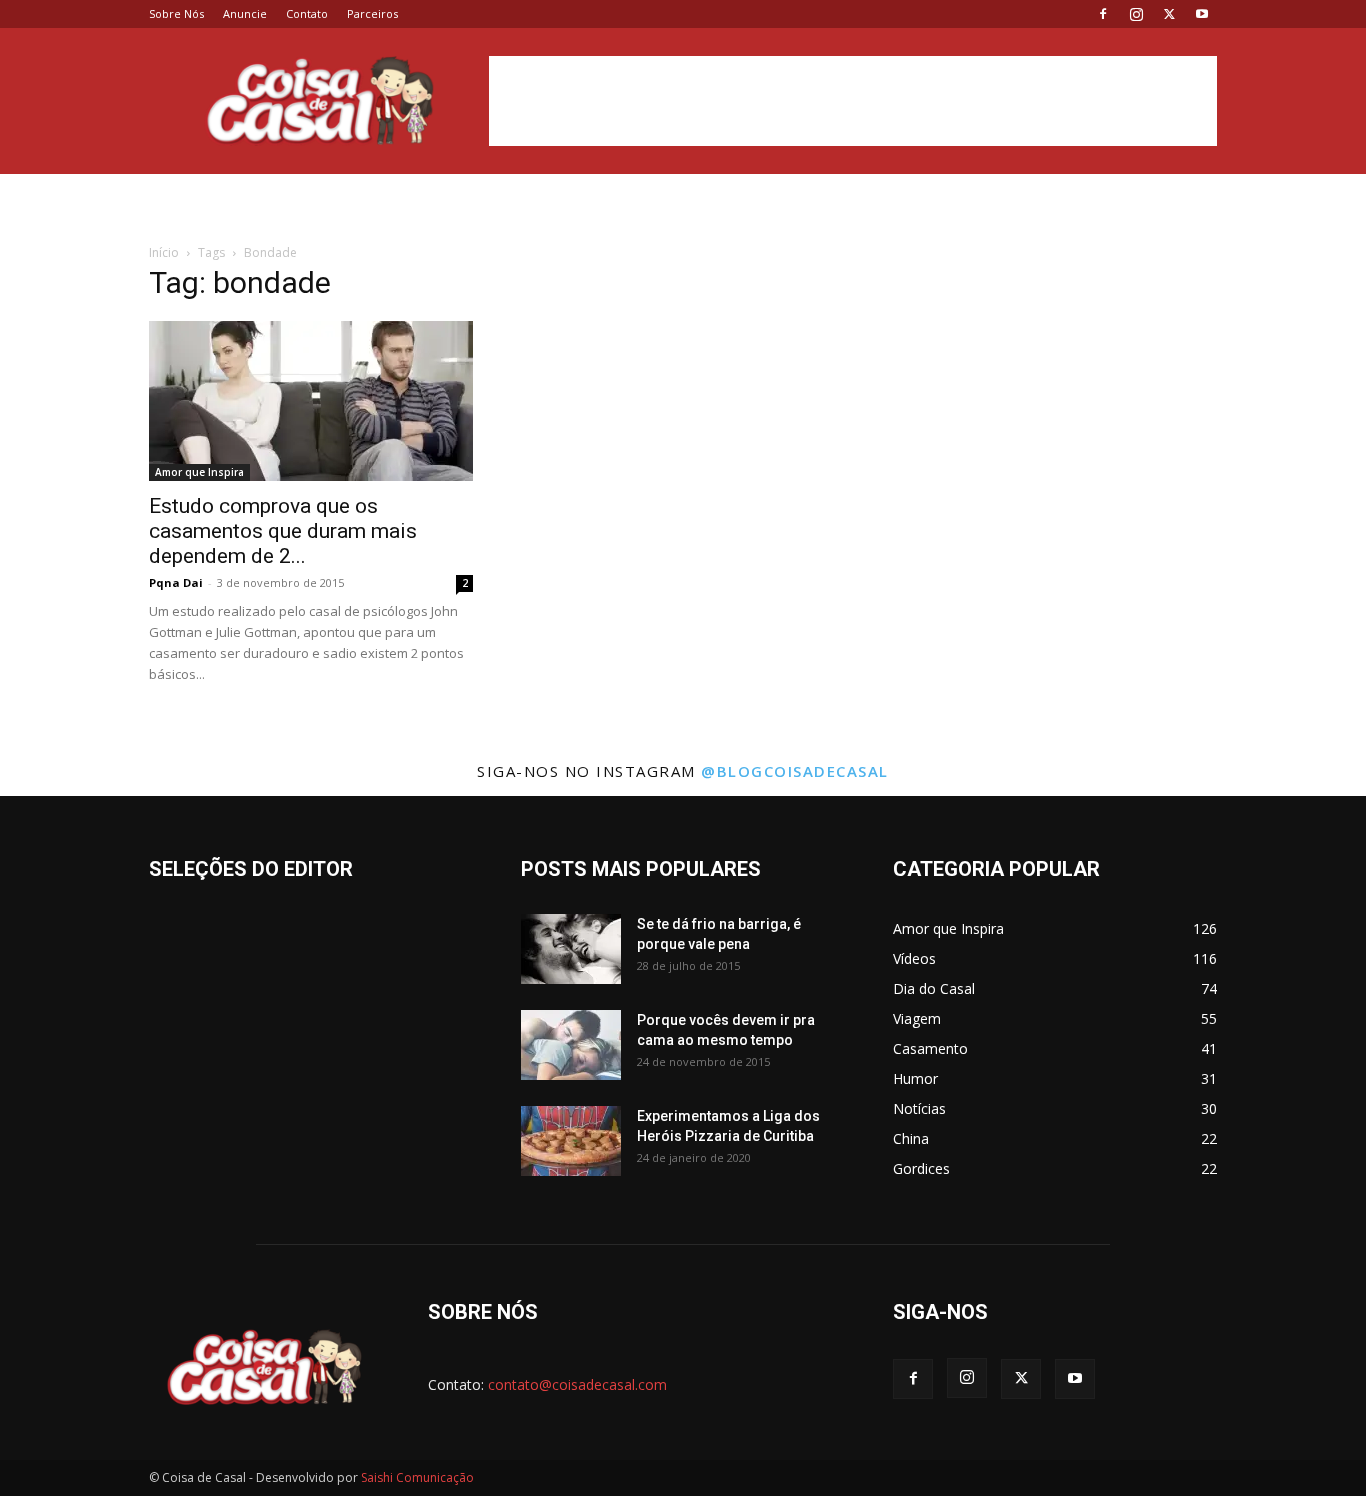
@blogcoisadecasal (795, 771)
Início (164, 252)
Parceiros (372, 13)
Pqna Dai (176, 582)
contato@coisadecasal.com (577, 1384)
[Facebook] (1103, 14)
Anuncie (245, 13)
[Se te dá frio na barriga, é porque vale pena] (571, 949)
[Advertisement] (853, 101)
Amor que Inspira (199, 472)
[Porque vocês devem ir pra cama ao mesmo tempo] (571, 1045)
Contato (307, 13)
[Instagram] (1136, 14)
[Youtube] (1202, 14)
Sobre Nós (176, 13)
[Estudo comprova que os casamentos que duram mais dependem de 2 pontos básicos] (311, 401)
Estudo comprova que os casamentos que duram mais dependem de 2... (283, 531)
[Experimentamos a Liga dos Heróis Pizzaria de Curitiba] (571, 1141)
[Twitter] (1169, 14)
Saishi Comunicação (417, 1477)
